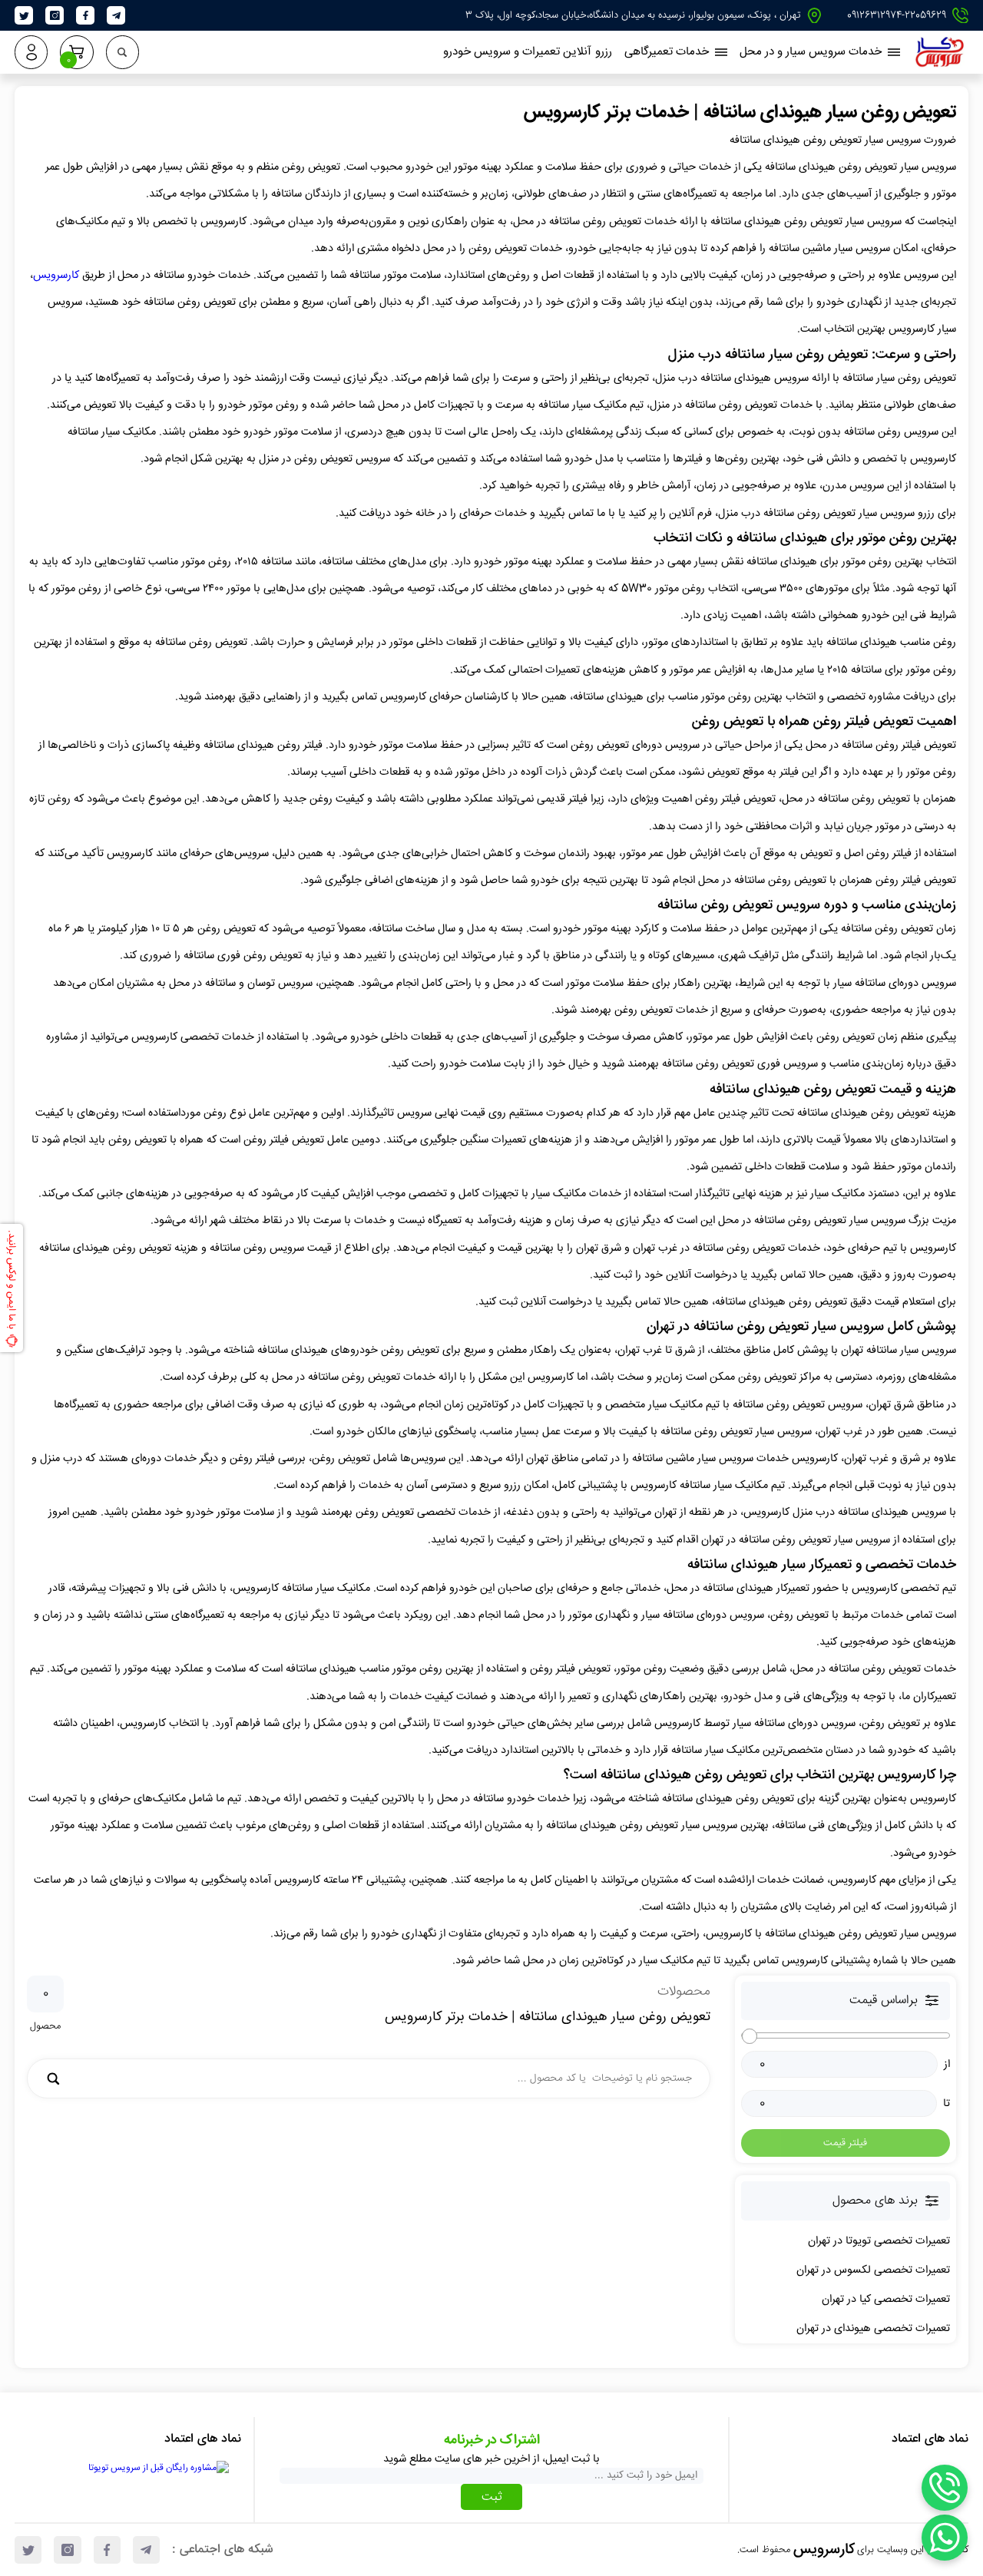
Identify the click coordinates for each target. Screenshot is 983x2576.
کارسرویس (56, 276)
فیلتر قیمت (845, 2143)
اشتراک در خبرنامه (492, 2440)
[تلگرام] (116, 16)
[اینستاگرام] (55, 16)
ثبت (492, 2497)
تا (947, 2104)
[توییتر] (24, 16)
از (947, 2065)
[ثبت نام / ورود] (31, 52)
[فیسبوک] (86, 16)
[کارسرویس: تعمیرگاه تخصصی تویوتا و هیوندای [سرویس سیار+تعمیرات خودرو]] (940, 63)
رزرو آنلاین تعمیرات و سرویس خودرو (528, 52)
